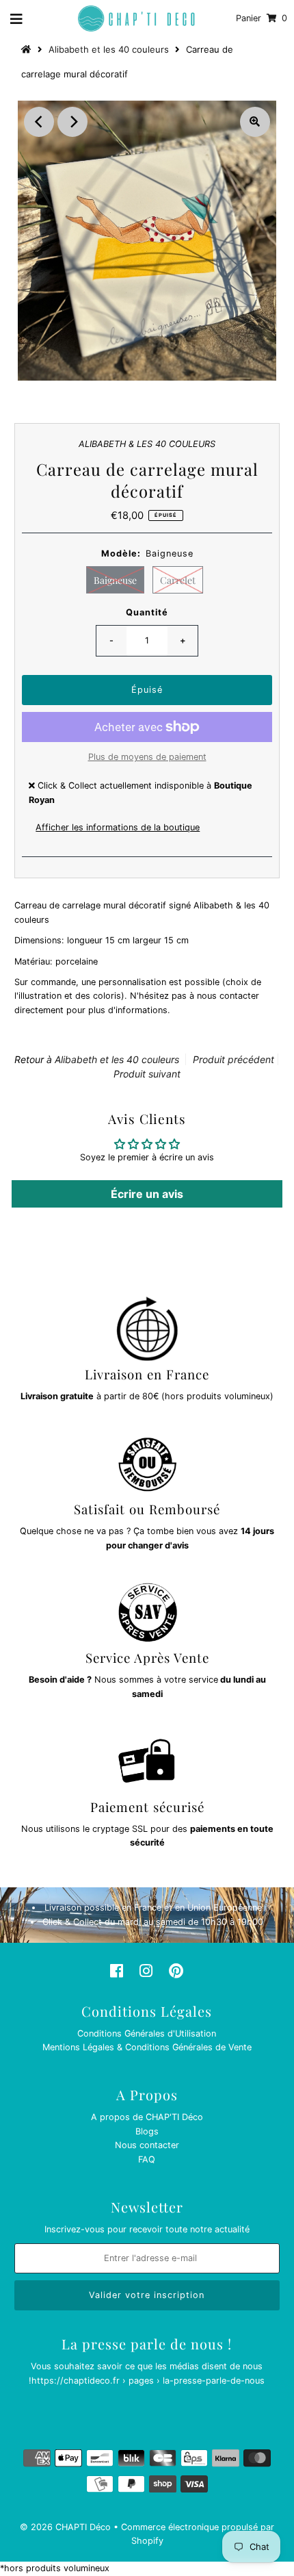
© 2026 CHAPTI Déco (65, 2527)
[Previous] (39, 122)
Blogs (147, 2131)
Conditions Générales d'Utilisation (147, 2033)
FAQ (147, 2159)
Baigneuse (115, 580)
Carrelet (178, 580)
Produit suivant (147, 1074)
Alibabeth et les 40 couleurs (109, 49)
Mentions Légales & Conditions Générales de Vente (147, 2047)
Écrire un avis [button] (147, 1194)
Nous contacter (147, 2145)
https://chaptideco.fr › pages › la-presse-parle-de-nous (148, 2381)
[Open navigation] (17, 18)
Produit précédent (233, 1059)
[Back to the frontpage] (28, 49)
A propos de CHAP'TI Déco (147, 2117)
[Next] (72, 122)
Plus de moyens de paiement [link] (147, 757)
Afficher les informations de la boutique (118, 827)
